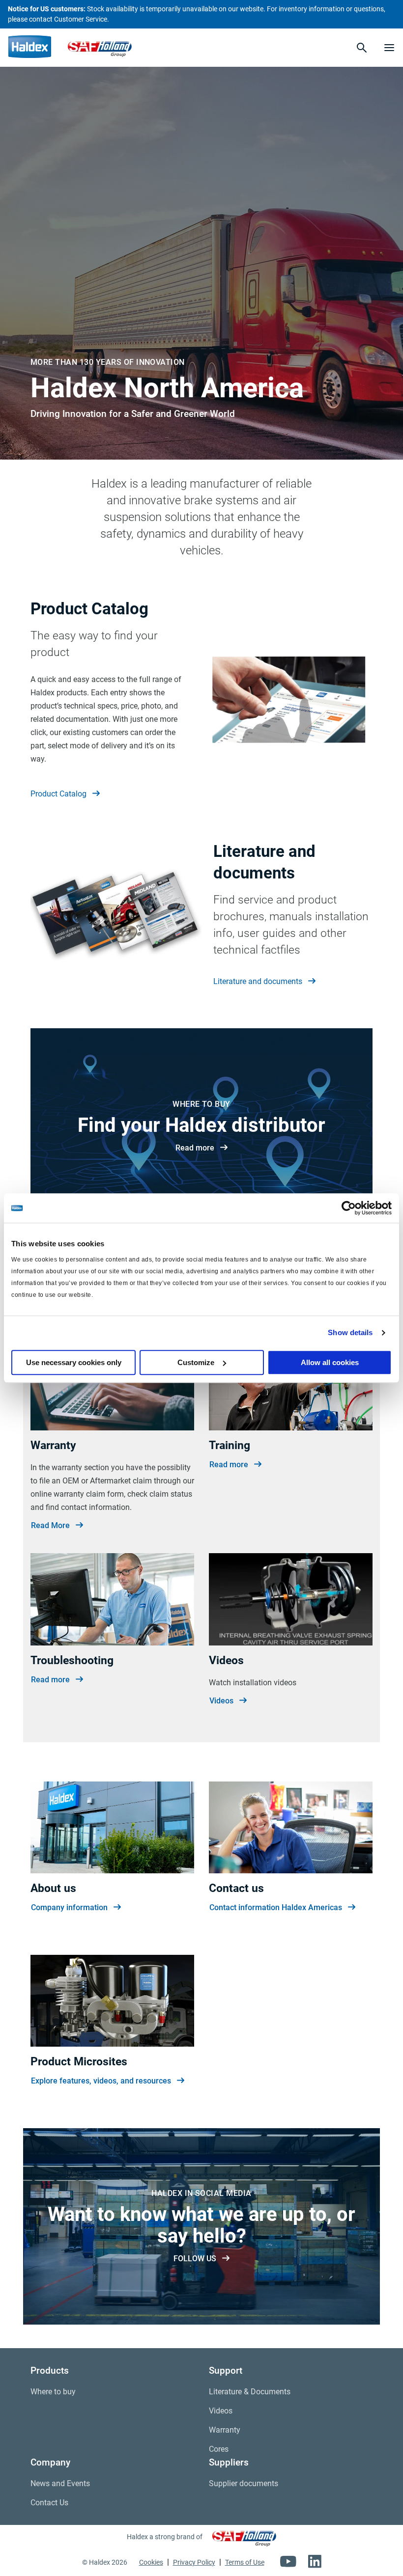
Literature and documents (258, 981)
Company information (69, 1907)
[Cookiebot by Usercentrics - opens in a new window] (349, 1208)
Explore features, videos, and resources (101, 2081)
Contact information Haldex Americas (276, 1907)
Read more (195, 1148)
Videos (221, 1701)
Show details (350, 1332)
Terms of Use (245, 2562)
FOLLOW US (195, 2259)
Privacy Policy (194, 2562)
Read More (50, 1525)
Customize (196, 1362)
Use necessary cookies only (74, 1362)
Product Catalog (58, 794)
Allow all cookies (330, 1362)
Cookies (151, 2562)
